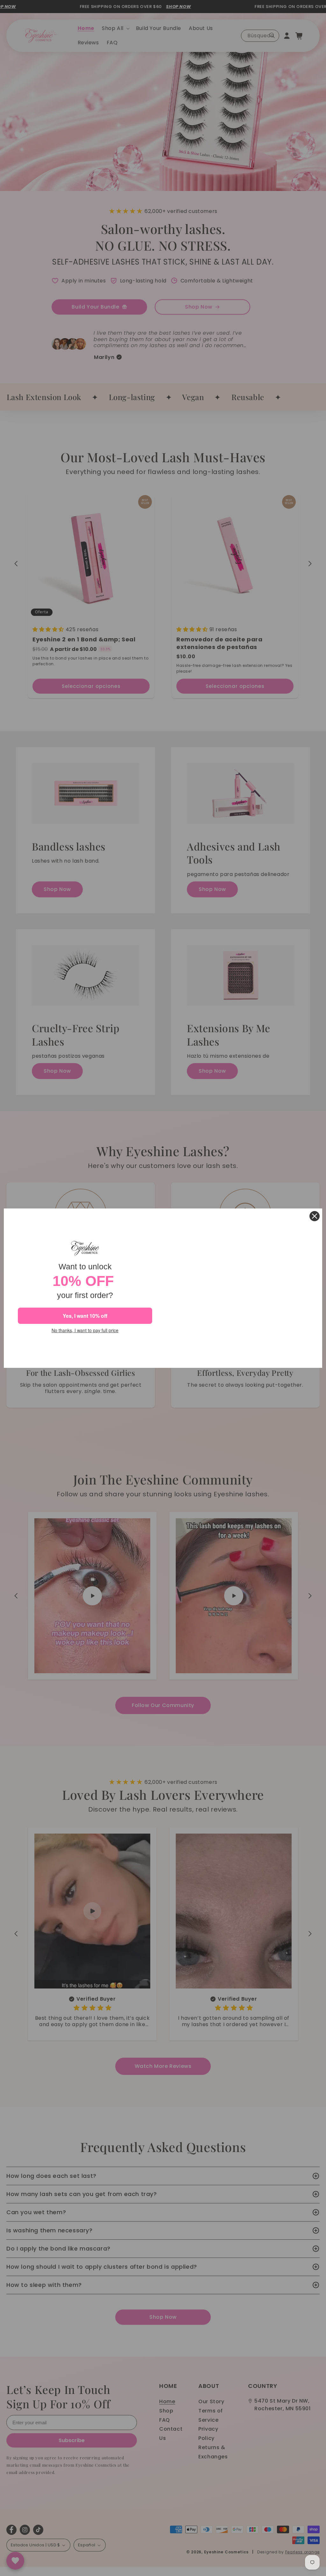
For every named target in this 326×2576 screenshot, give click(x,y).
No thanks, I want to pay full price (85, 1330)
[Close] (315, 1216)
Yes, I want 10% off (85, 1316)
